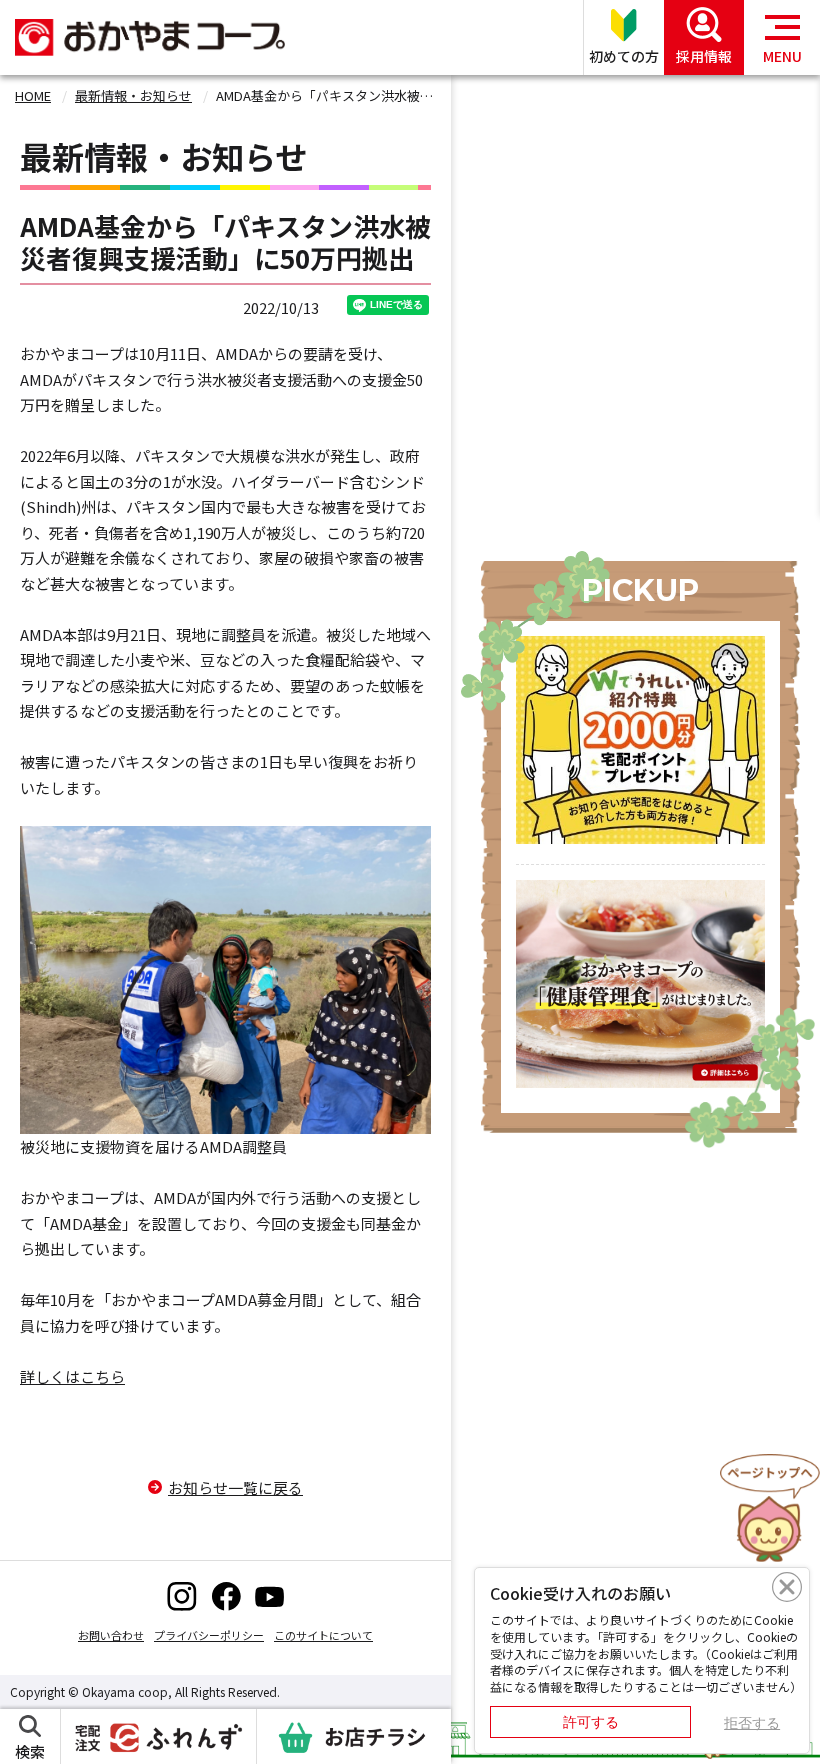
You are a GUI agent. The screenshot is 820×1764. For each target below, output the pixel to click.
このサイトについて (323, 1635)
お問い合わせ (111, 1635)
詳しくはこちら (72, 1376)
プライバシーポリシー (209, 1635)
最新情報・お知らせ (133, 95)
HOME (33, 95)
